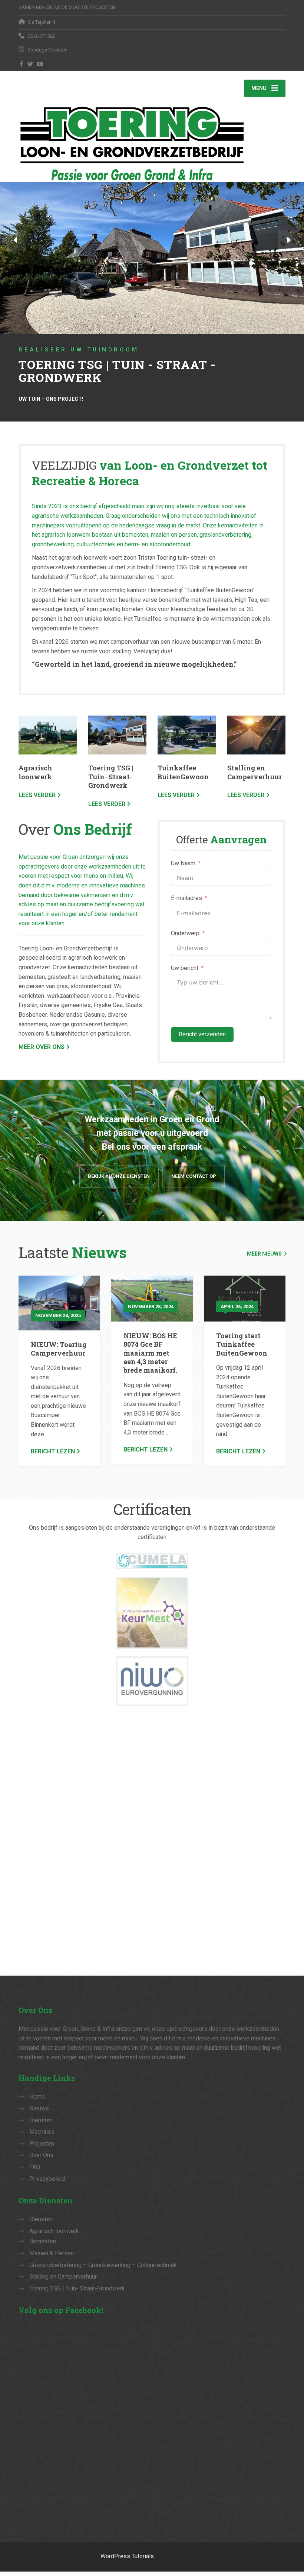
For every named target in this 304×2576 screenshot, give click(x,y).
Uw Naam (183, 863)
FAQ (35, 2167)
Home (37, 2097)
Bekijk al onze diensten (119, 1176)
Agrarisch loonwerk (35, 772)
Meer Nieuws (264, 1254)
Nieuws (39, 2108)
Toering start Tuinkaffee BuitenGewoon (242, 1344)
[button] (16, 241)
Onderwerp (185, 933)
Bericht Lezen (53, 1451)
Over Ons (41, 2155)
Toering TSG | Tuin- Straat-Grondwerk (111, 777)
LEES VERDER (37, 795)
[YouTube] (40, 64)
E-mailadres (186, 898)
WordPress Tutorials (127, 2556)
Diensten (41, 2120)
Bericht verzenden (202, 1034)
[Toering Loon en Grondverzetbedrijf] (152, 143)
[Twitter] (30, 64)
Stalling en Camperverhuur (255, 772)
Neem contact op (194, 1176)
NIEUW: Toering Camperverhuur (59, 1349)
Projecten (42, 2144)
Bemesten (43, 2241)
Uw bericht (185, 968)
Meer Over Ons (42, 1047)
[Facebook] (22, 64)
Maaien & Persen (52, 2253)
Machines (42, 2132)
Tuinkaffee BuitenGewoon (183, 772)
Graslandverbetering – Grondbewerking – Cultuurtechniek (103, 2265)
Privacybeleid (47, 2179)
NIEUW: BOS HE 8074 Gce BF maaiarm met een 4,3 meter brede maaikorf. (150, 1353)
